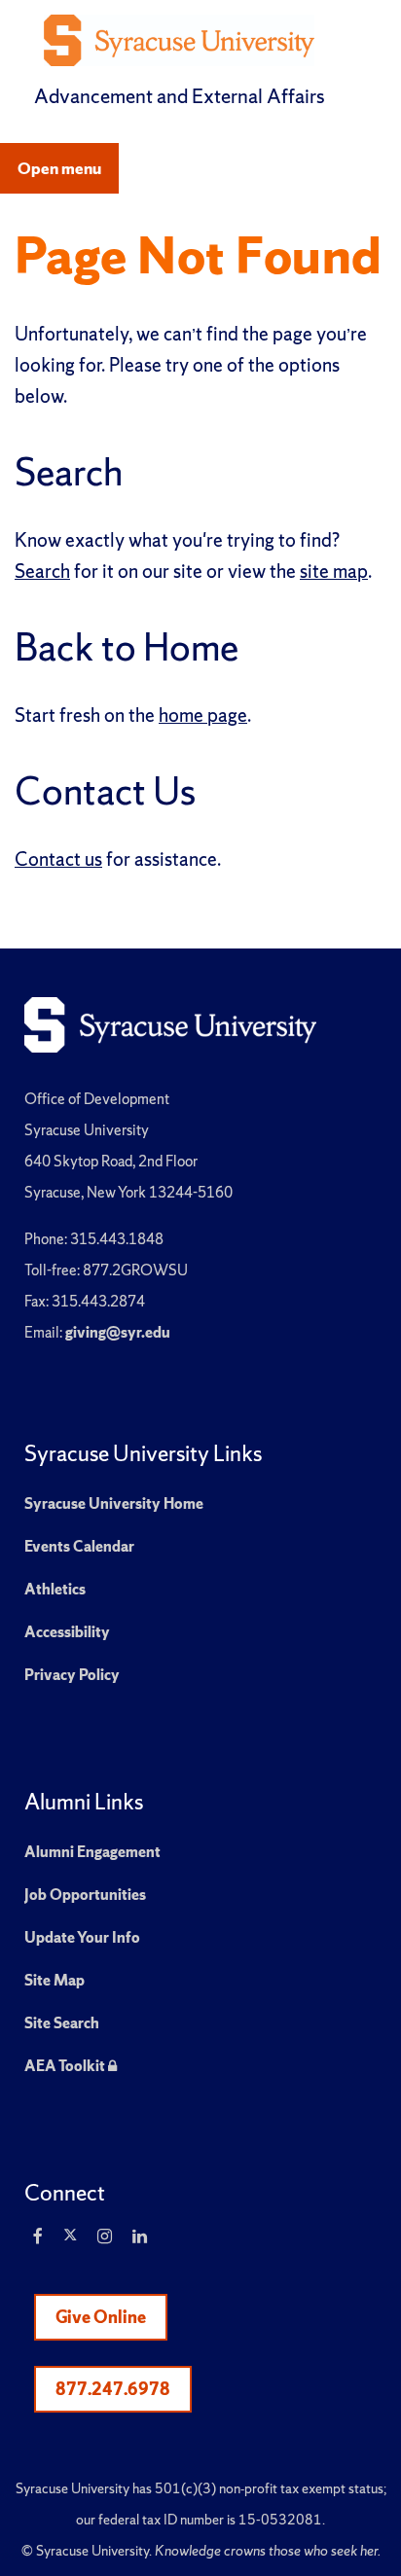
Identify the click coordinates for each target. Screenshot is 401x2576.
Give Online (101, 2317)
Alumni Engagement (92, 1852)
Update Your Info (82, 1937)
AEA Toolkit (71, 2066)
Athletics (55, 1589)
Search (42, 571)
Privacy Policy (72, 1675)
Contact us (58, 859)
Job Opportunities (85, 1895)
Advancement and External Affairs (180, 96)
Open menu (59, 168)
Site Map (55, 1980)
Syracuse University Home (114, 1503)
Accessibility (67, 1632)
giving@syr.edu (118, 1332)
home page (203, 715)
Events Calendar (79, 1546)
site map (334, 571)
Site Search (62, 2023)
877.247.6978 (113, 2389)
